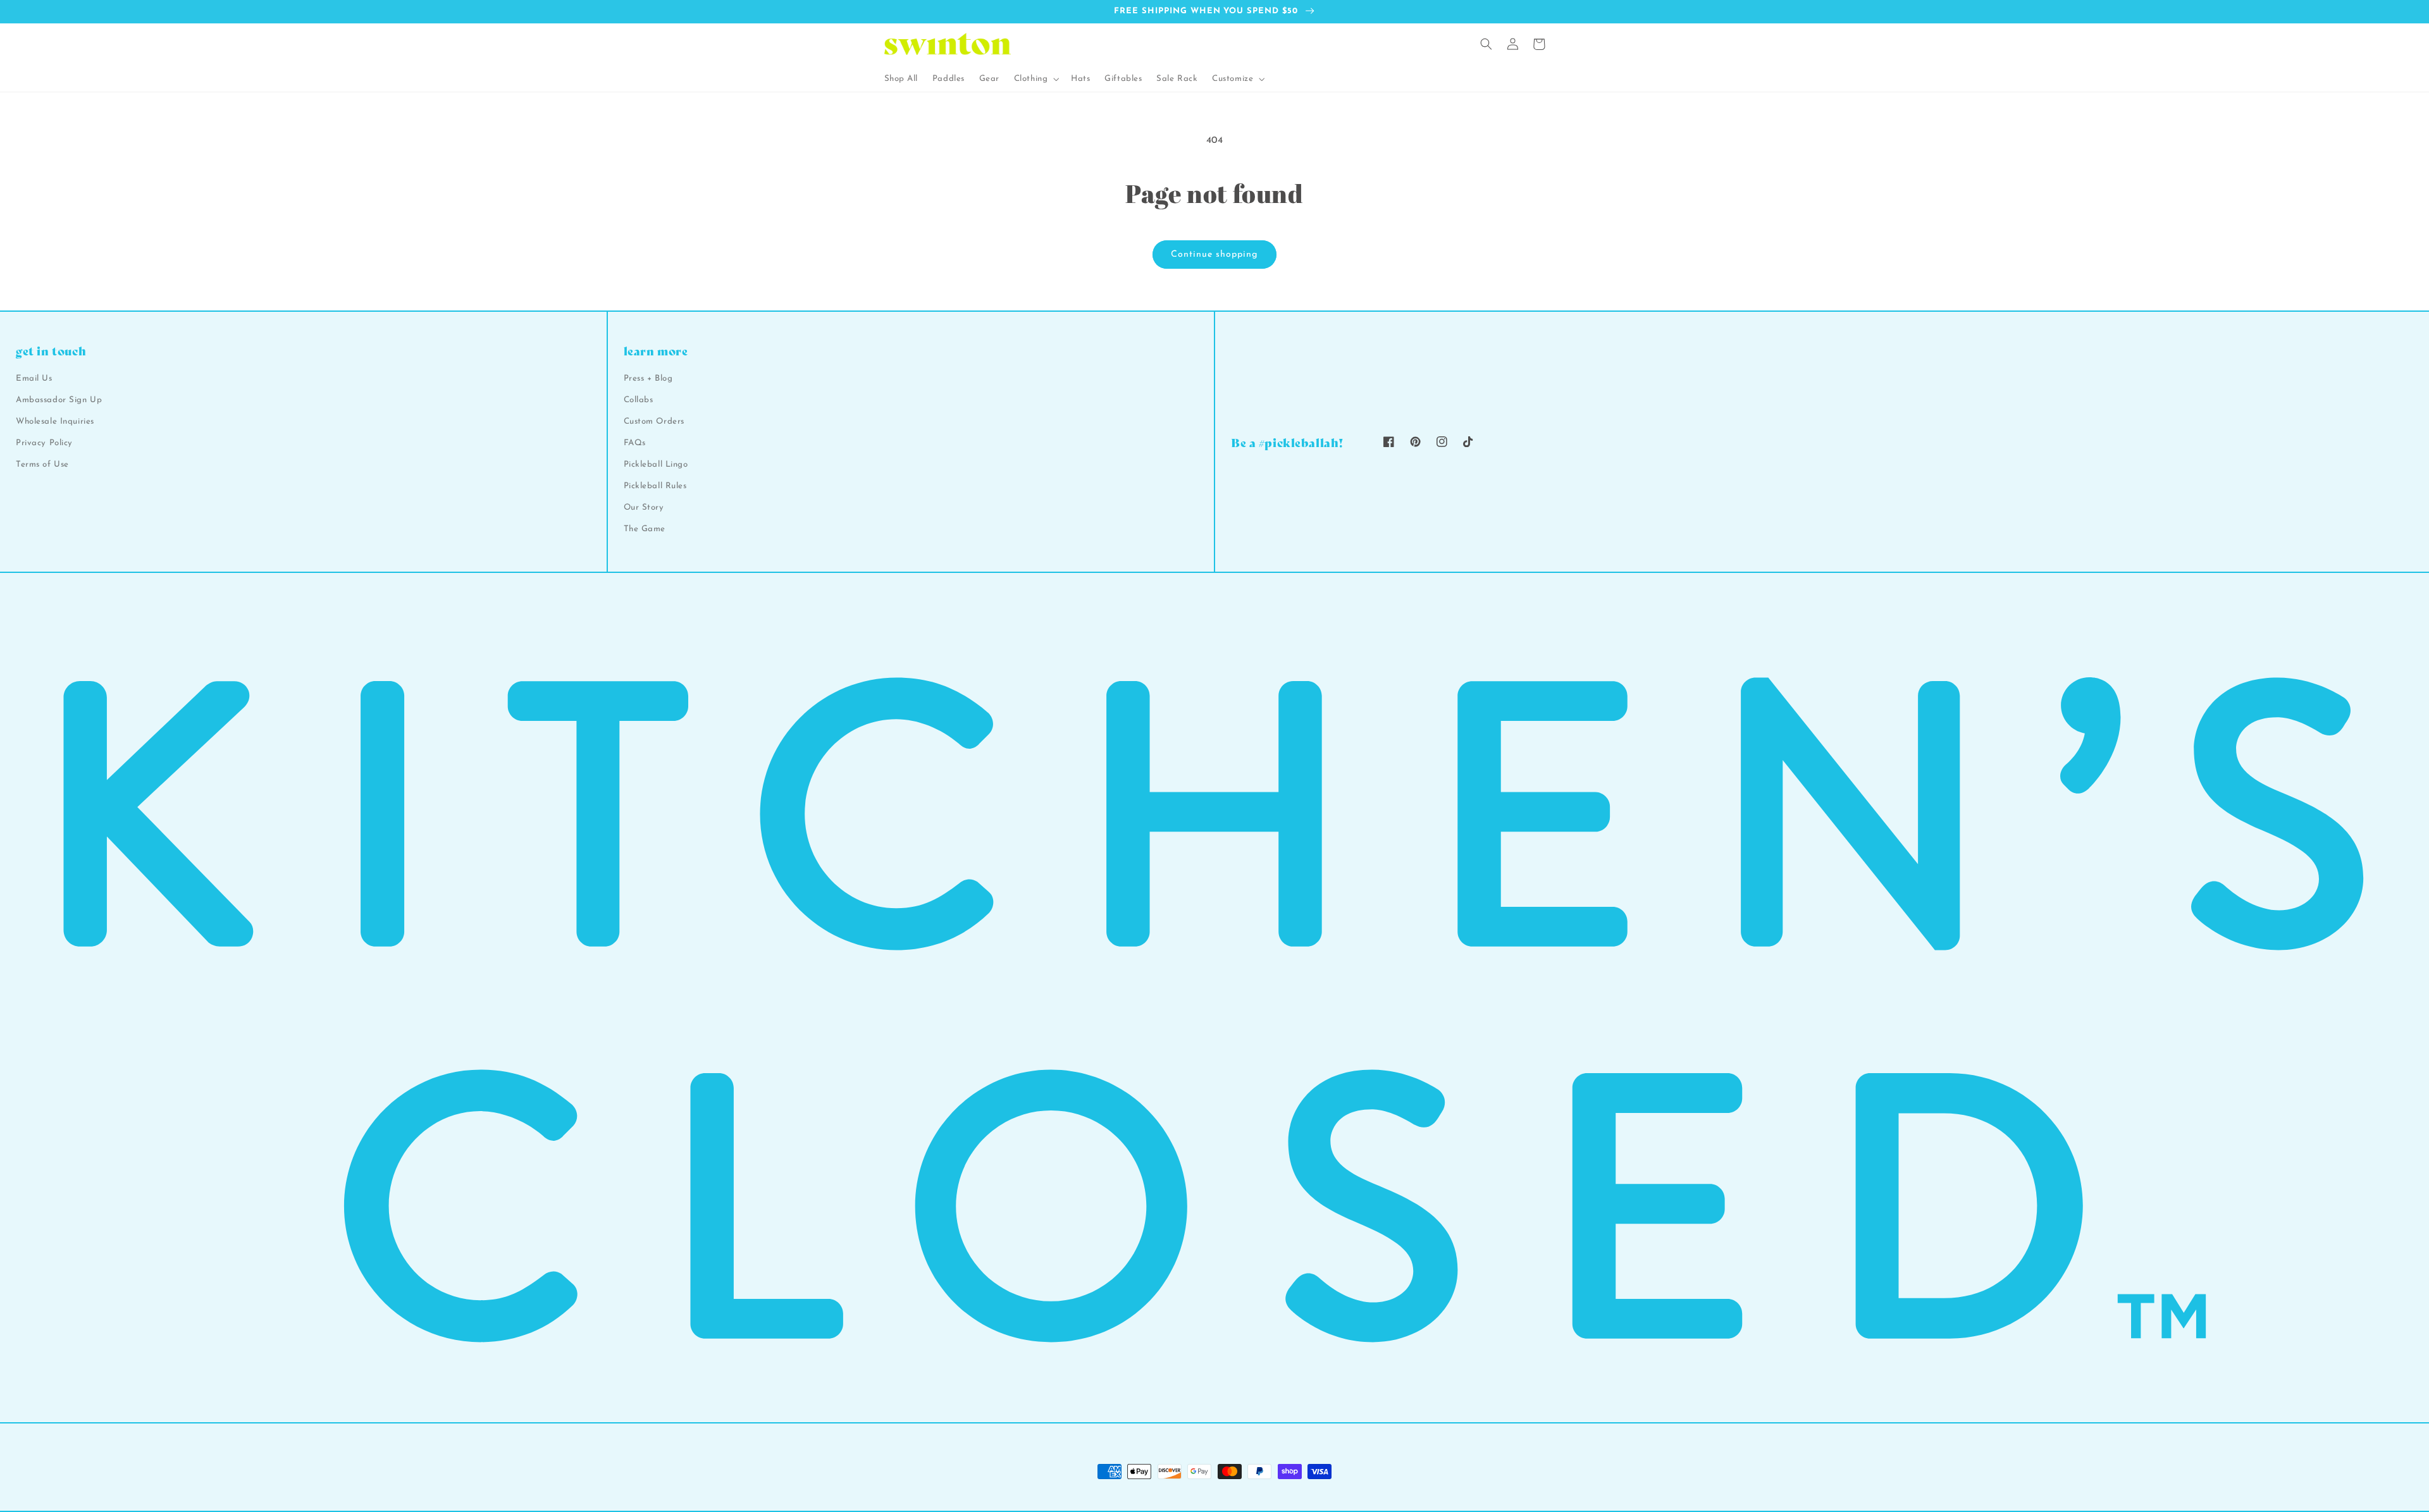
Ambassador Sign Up (59, 400)
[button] (1035, 79)
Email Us (34, 378)
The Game (645, 529)
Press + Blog (648, 378)
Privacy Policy (44, 443)
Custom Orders (654, 421)
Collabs (639, 400)
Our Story (644, 507)
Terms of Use (42, 464)
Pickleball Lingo (656, 464)
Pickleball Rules (655, 486)
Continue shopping (1214, 255)
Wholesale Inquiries (55, 421)
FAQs (635, 443)
